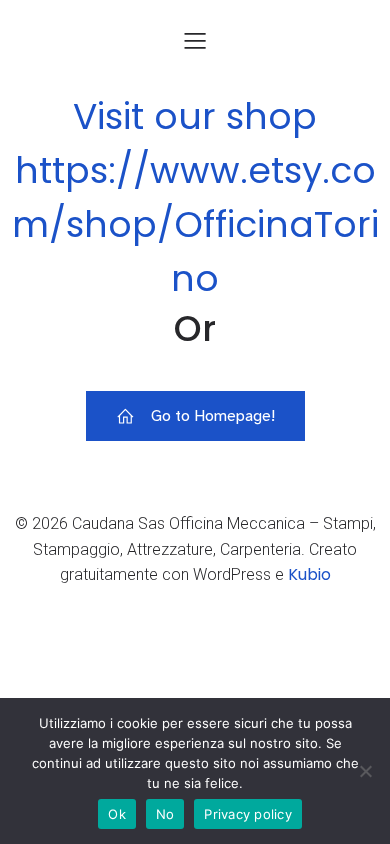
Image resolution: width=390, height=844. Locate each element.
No (165, 814)
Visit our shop (195, 116)
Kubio (309, 574)
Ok (117, 814)
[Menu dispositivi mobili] (195, 40)
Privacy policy (248, 814)
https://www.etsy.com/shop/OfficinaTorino (195, 224)
